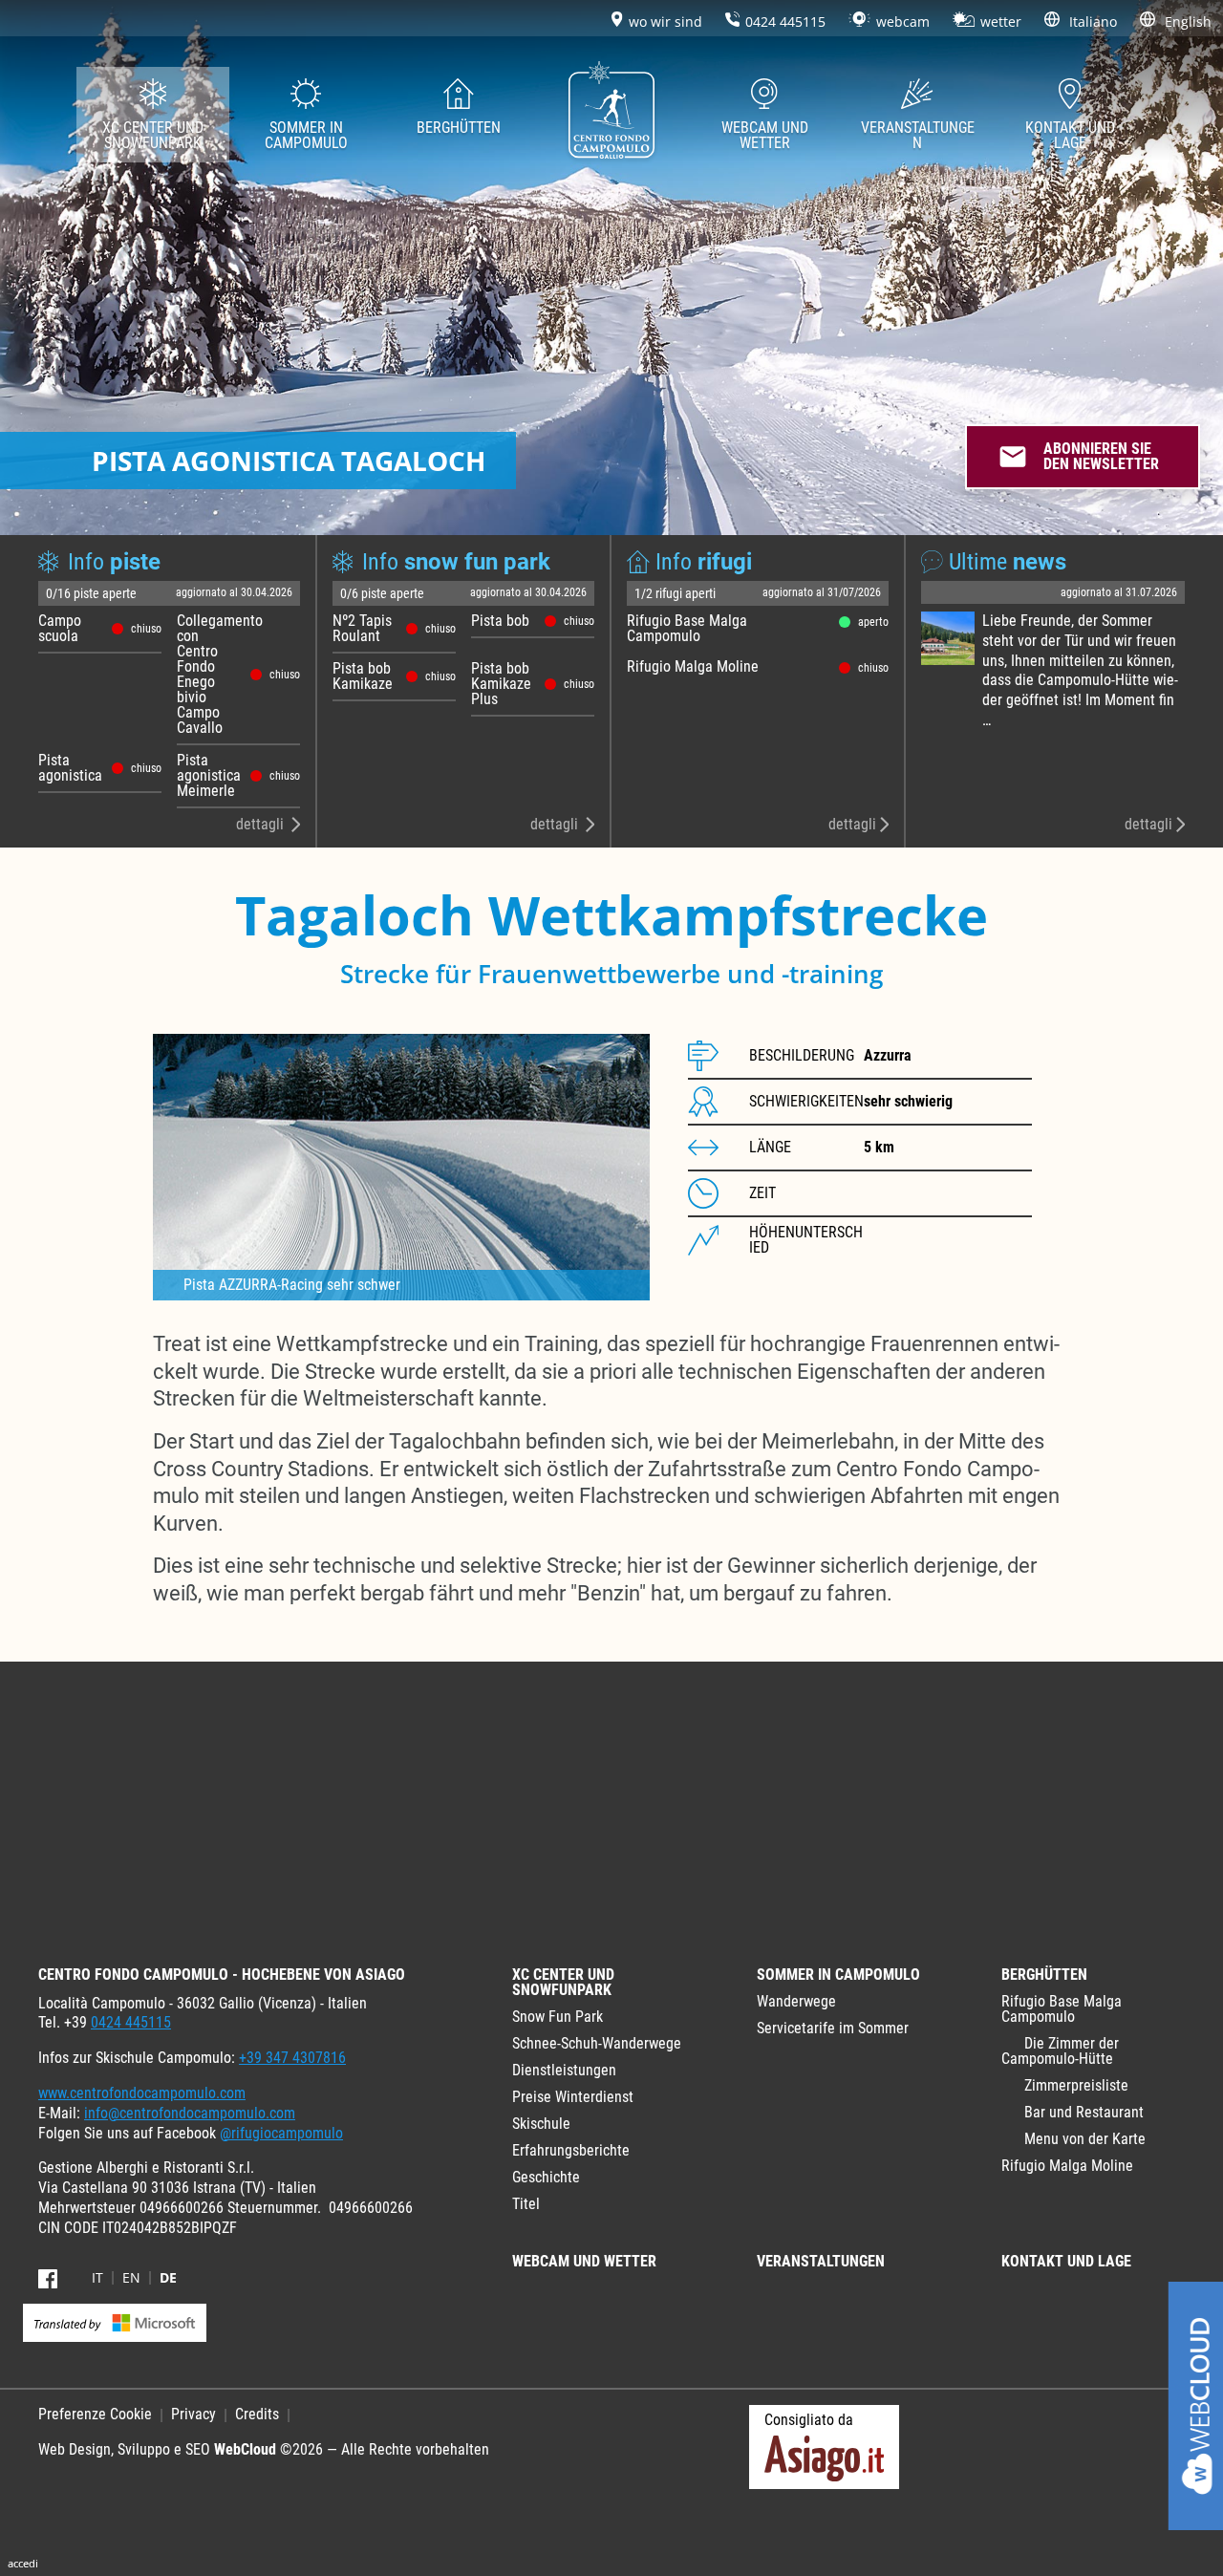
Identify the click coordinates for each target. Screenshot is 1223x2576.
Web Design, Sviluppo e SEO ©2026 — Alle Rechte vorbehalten (264, 2449)
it (97, 2278)
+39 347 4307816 (292, 2058)
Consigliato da (809, 2420)
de (168, 2278)
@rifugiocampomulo (281, 2133)
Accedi (23, 2563)
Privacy (193, 2414)
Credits (257, 2414)
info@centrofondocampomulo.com (190, 2113)
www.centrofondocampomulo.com (142, 2093)
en (131, 2278)
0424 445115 (131, 2022)
